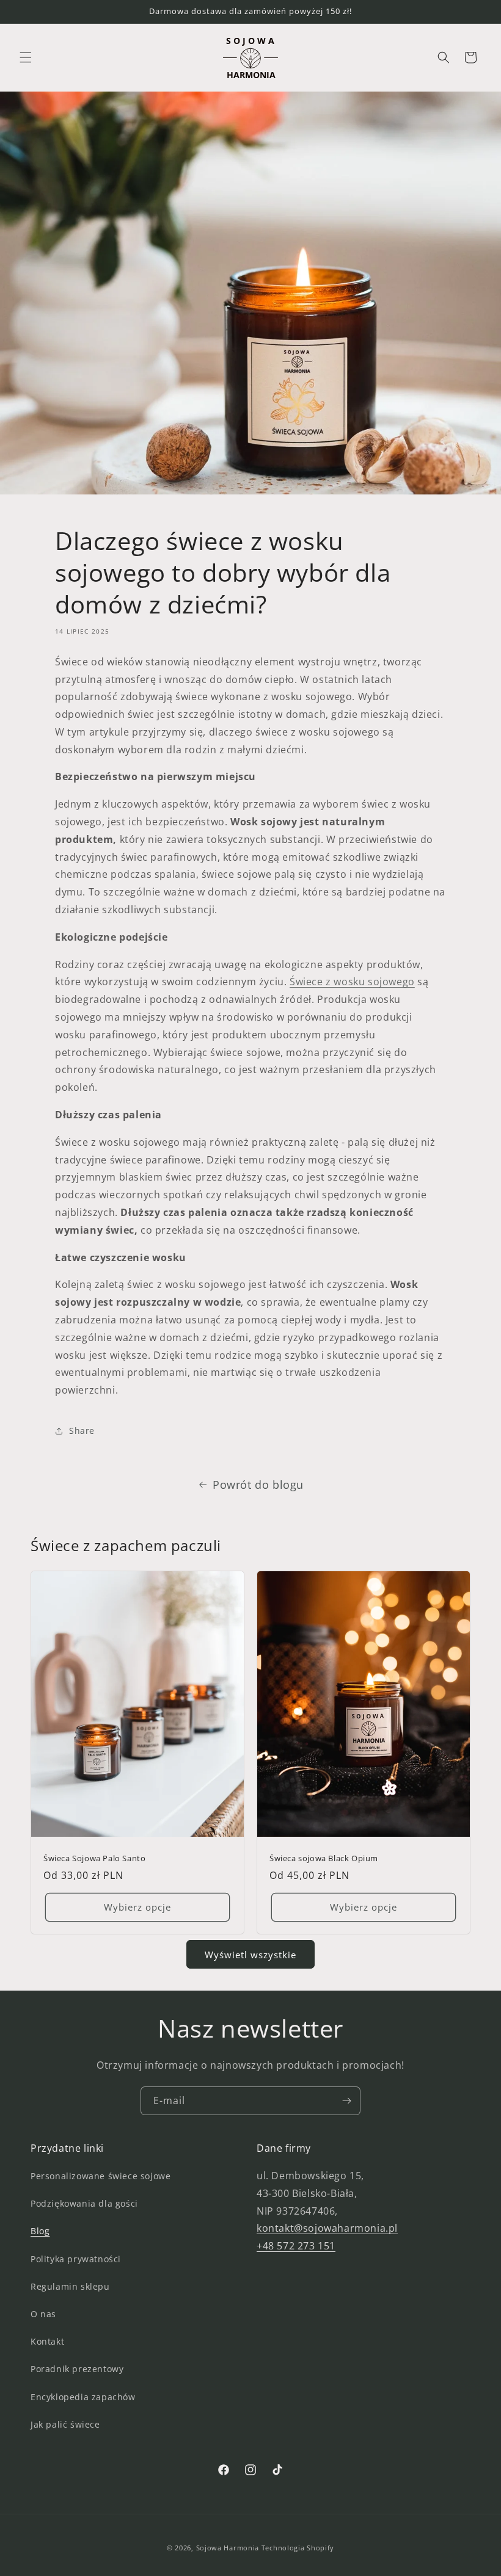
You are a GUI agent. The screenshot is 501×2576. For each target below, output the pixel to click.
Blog (40, 2231)
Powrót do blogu (258, 1485)
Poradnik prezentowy (77, 2369)
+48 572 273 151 (296, 2246)
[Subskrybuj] (346, 2101)
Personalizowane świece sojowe (101, 2176)
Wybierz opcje (137, 1907)
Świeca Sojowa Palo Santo (94, 1858)
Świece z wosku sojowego (352, 982)
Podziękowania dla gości (84, 2203)
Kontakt (47, 2341)
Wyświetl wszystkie (250, 1955)
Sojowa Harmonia (228, 2548)
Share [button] (82, 1431)
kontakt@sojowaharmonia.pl (327, 2228)
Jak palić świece (65, 2424)
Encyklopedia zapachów (83, 2397)
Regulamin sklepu (70, 2286)
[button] (26, 57)
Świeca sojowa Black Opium (324, 1858)
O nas (43, 2314)
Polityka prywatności (76, 2259)
